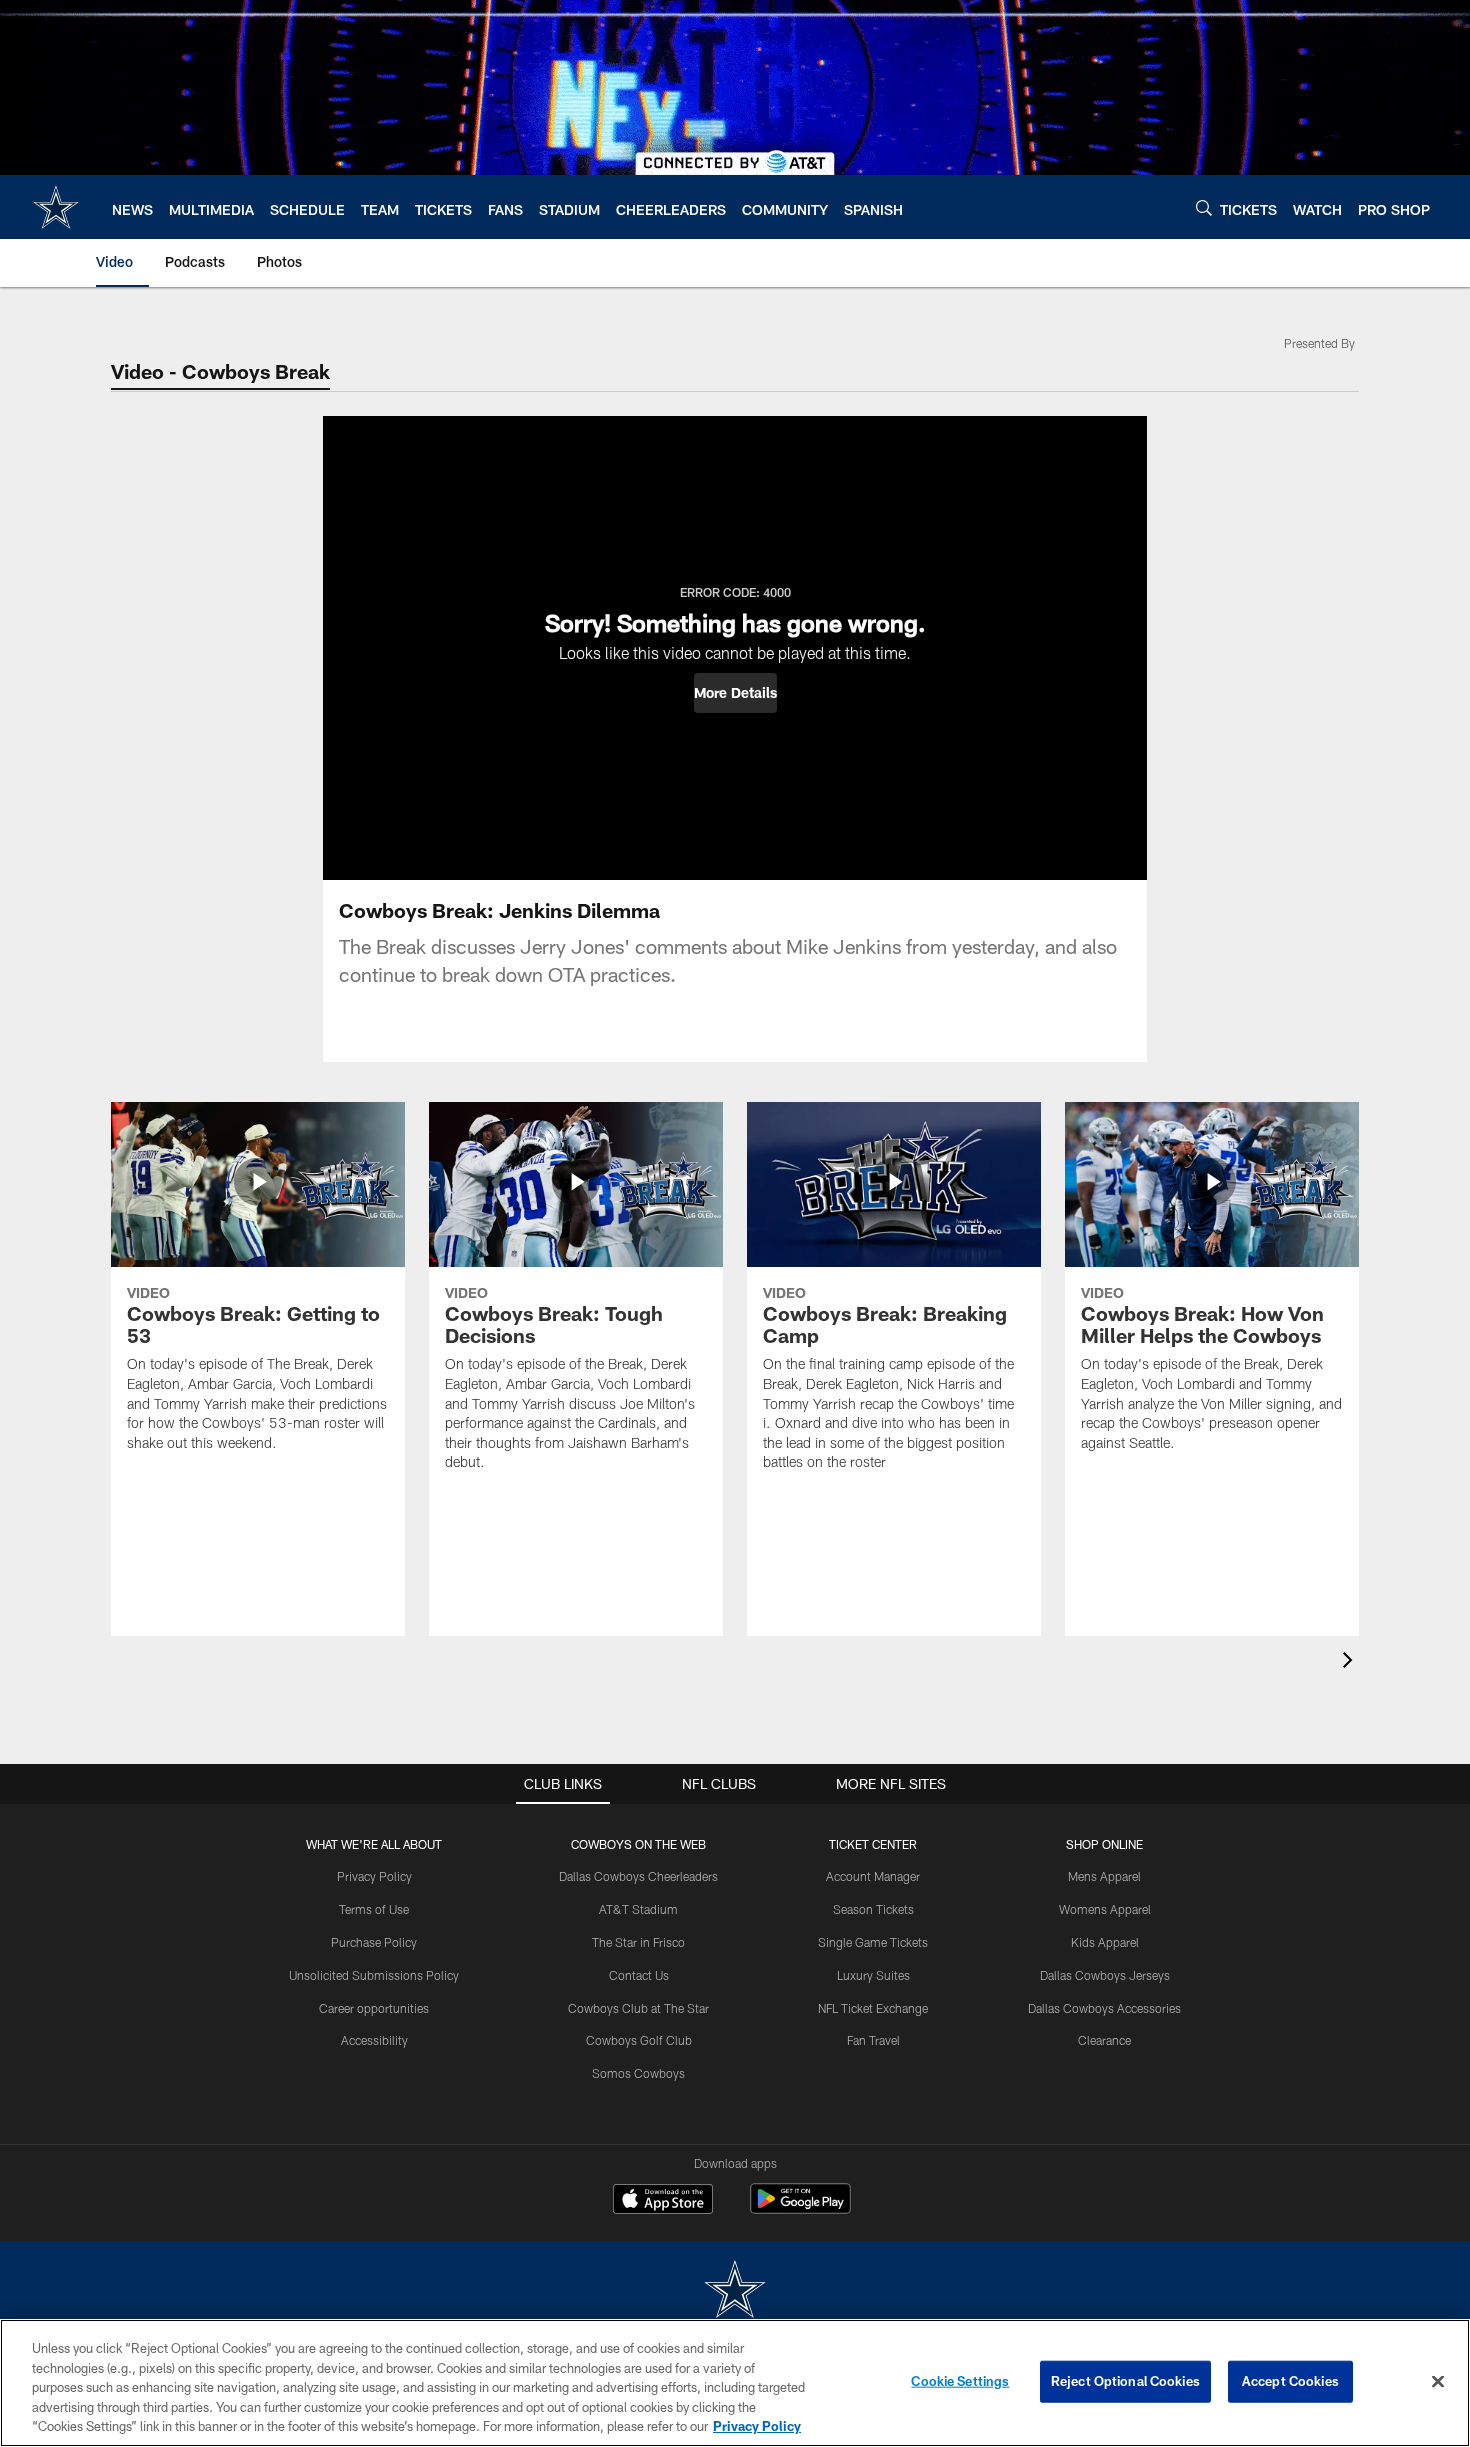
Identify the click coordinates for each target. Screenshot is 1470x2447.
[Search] (1204, 207)
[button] (735, 693)
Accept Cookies (1290, 2381)
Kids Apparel (1105, 1942)
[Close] (1438, 2382)
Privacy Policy (374, 1876)
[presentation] (1351, 1662)
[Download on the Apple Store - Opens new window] (663, 2201)
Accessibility (374, 2040)
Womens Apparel (1105, 1909)
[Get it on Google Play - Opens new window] (800, 2208)
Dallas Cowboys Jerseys (1105, 1975)
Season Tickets (873, 1909)
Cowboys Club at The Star (638, 2008)
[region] (735, 2383)
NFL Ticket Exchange (873, 2008)
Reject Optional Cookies (1125, 2381)
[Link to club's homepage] (56, 207)
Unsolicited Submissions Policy (374, 1975)
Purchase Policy (374, 1942)
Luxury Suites (873, 1975)
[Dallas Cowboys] (735, 2291)
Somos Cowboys (638, 2073)
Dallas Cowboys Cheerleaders (638, 1876)
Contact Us (639, 1975)
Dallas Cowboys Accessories (1104, 2008)
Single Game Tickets (873, 1942)
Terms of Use (374, 1909)
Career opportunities (374, 2008)
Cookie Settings (960, 2381)
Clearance (1104, 2040)
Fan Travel (873, 2040)
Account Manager (873, 1876)
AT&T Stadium (638, 1909)
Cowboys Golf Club (639, 2040)
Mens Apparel (1104, 1876)
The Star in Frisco (638, 1942)
